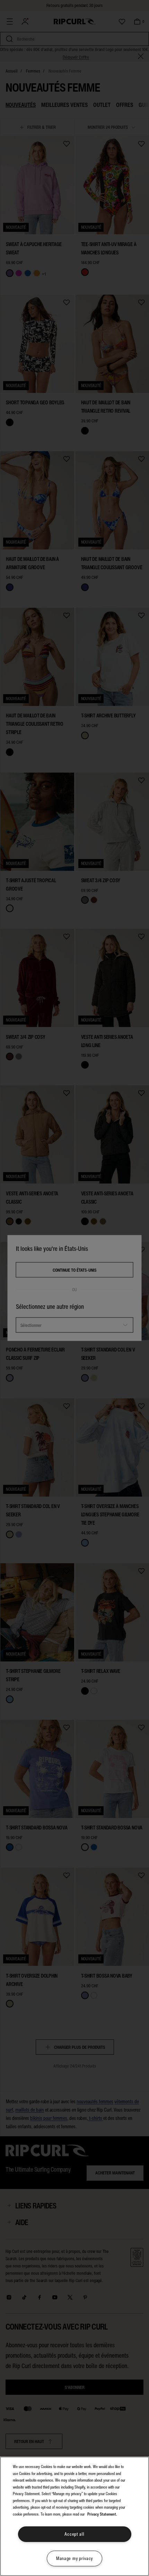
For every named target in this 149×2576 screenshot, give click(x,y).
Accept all (74, 2534)
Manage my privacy (74, 2558)
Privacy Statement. (102, 2514)
